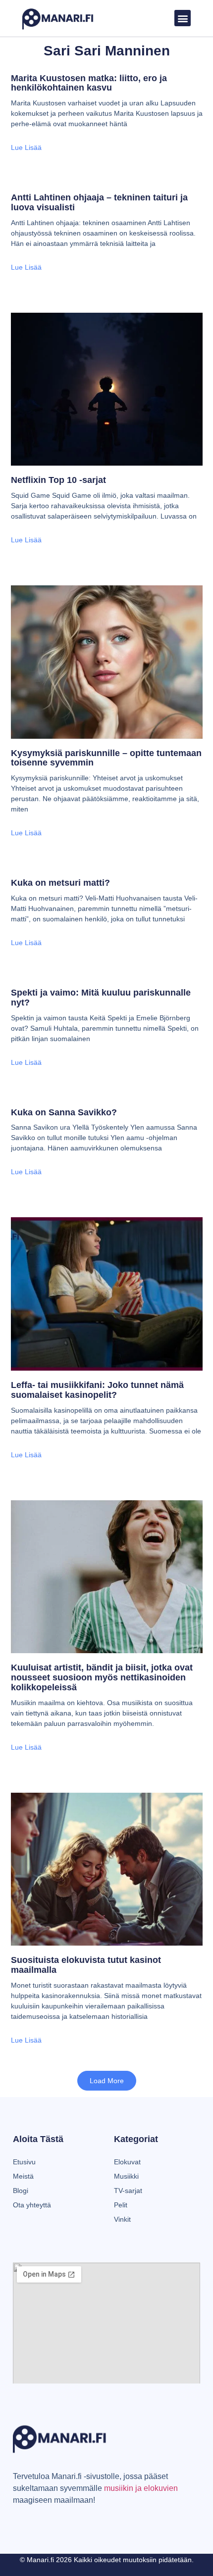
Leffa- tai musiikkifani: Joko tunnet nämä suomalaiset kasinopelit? (97, 1390)
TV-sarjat (128, 2191)
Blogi (21, 2191)
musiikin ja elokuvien (141, 2488)
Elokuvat (127, 2162)
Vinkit (122, 2219)
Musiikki (126, 2176)
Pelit (121, 2205)
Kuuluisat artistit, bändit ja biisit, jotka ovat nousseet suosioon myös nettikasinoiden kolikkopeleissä (102, 1677)
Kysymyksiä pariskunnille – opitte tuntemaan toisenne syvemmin (106, 758)
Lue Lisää (26, 147)
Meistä (23, 2176)
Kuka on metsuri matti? (60, 883)
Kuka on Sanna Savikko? (64, 1112)
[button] (183, 18)
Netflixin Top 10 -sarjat (58, 480)
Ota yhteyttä (32, 2205)
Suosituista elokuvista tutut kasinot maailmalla (86, 1965)
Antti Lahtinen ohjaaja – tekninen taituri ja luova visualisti (99, 202)
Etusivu (24, 2162)
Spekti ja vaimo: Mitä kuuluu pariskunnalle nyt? (101, 998)
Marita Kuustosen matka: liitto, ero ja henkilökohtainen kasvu (89, 83)
